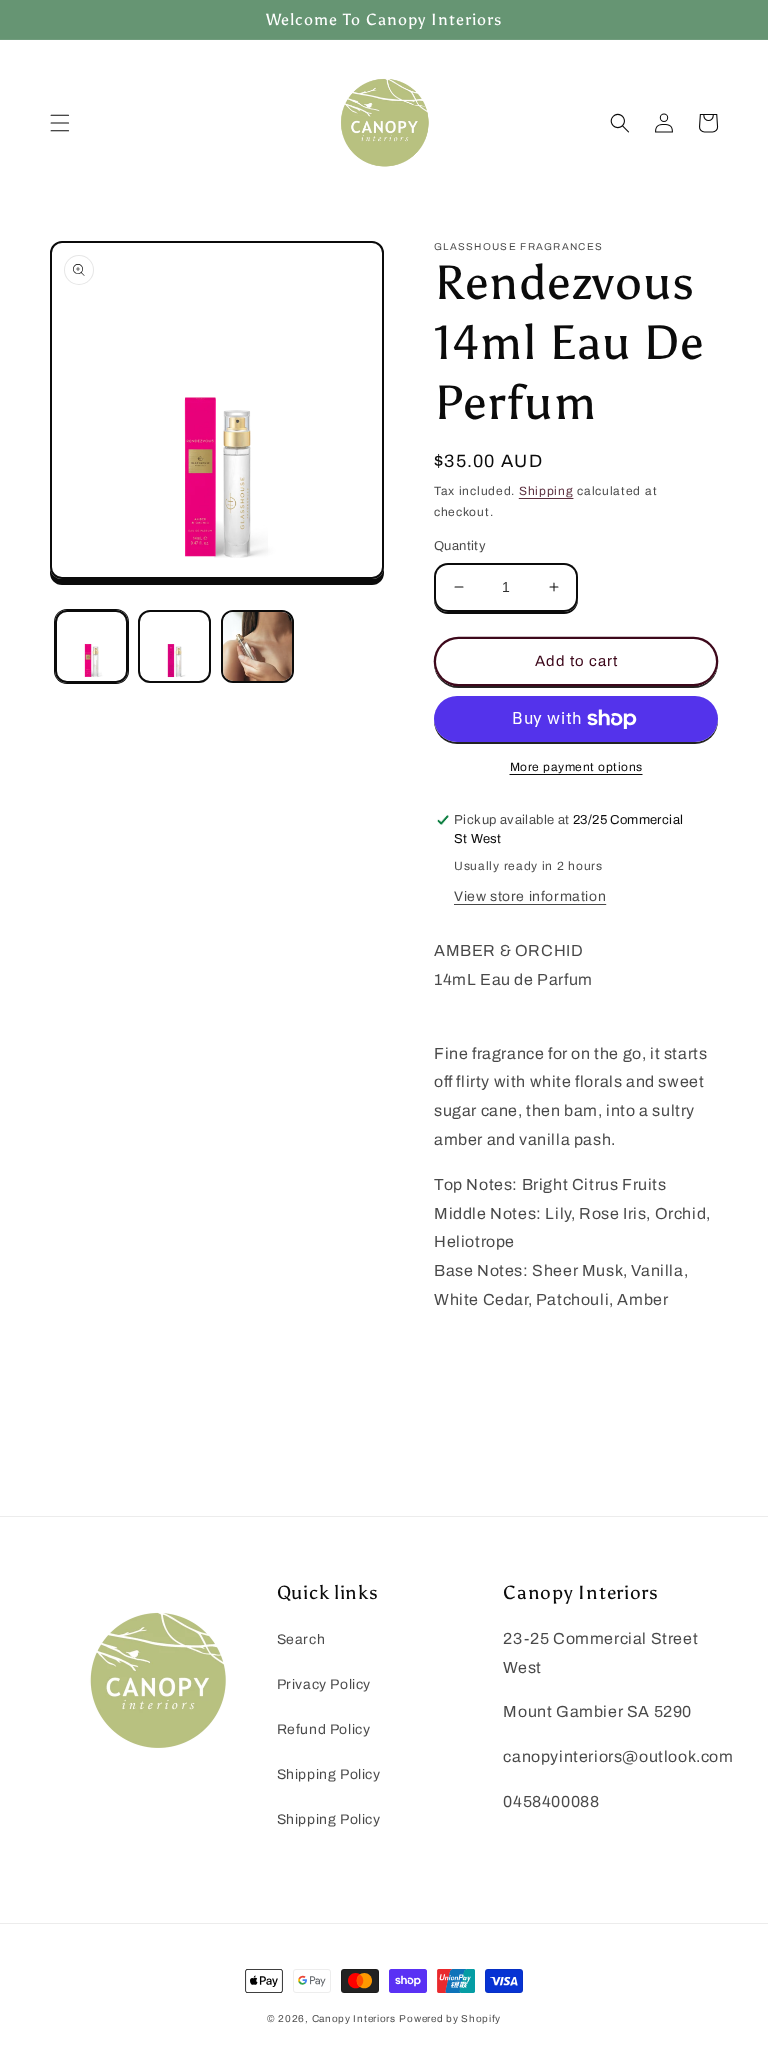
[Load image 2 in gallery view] (174, 646)
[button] (60, 123)
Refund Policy (324, 1729)
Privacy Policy (324, 1684)
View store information (530, 896)
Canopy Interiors (354, 2018)
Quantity (460, 546)
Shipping (546, 491)
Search (301, 1639)
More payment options (576, 767)
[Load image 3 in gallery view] (257, 646)
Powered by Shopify (450, 2018)
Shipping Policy (329, 1774)
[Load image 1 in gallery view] (91, 646)
